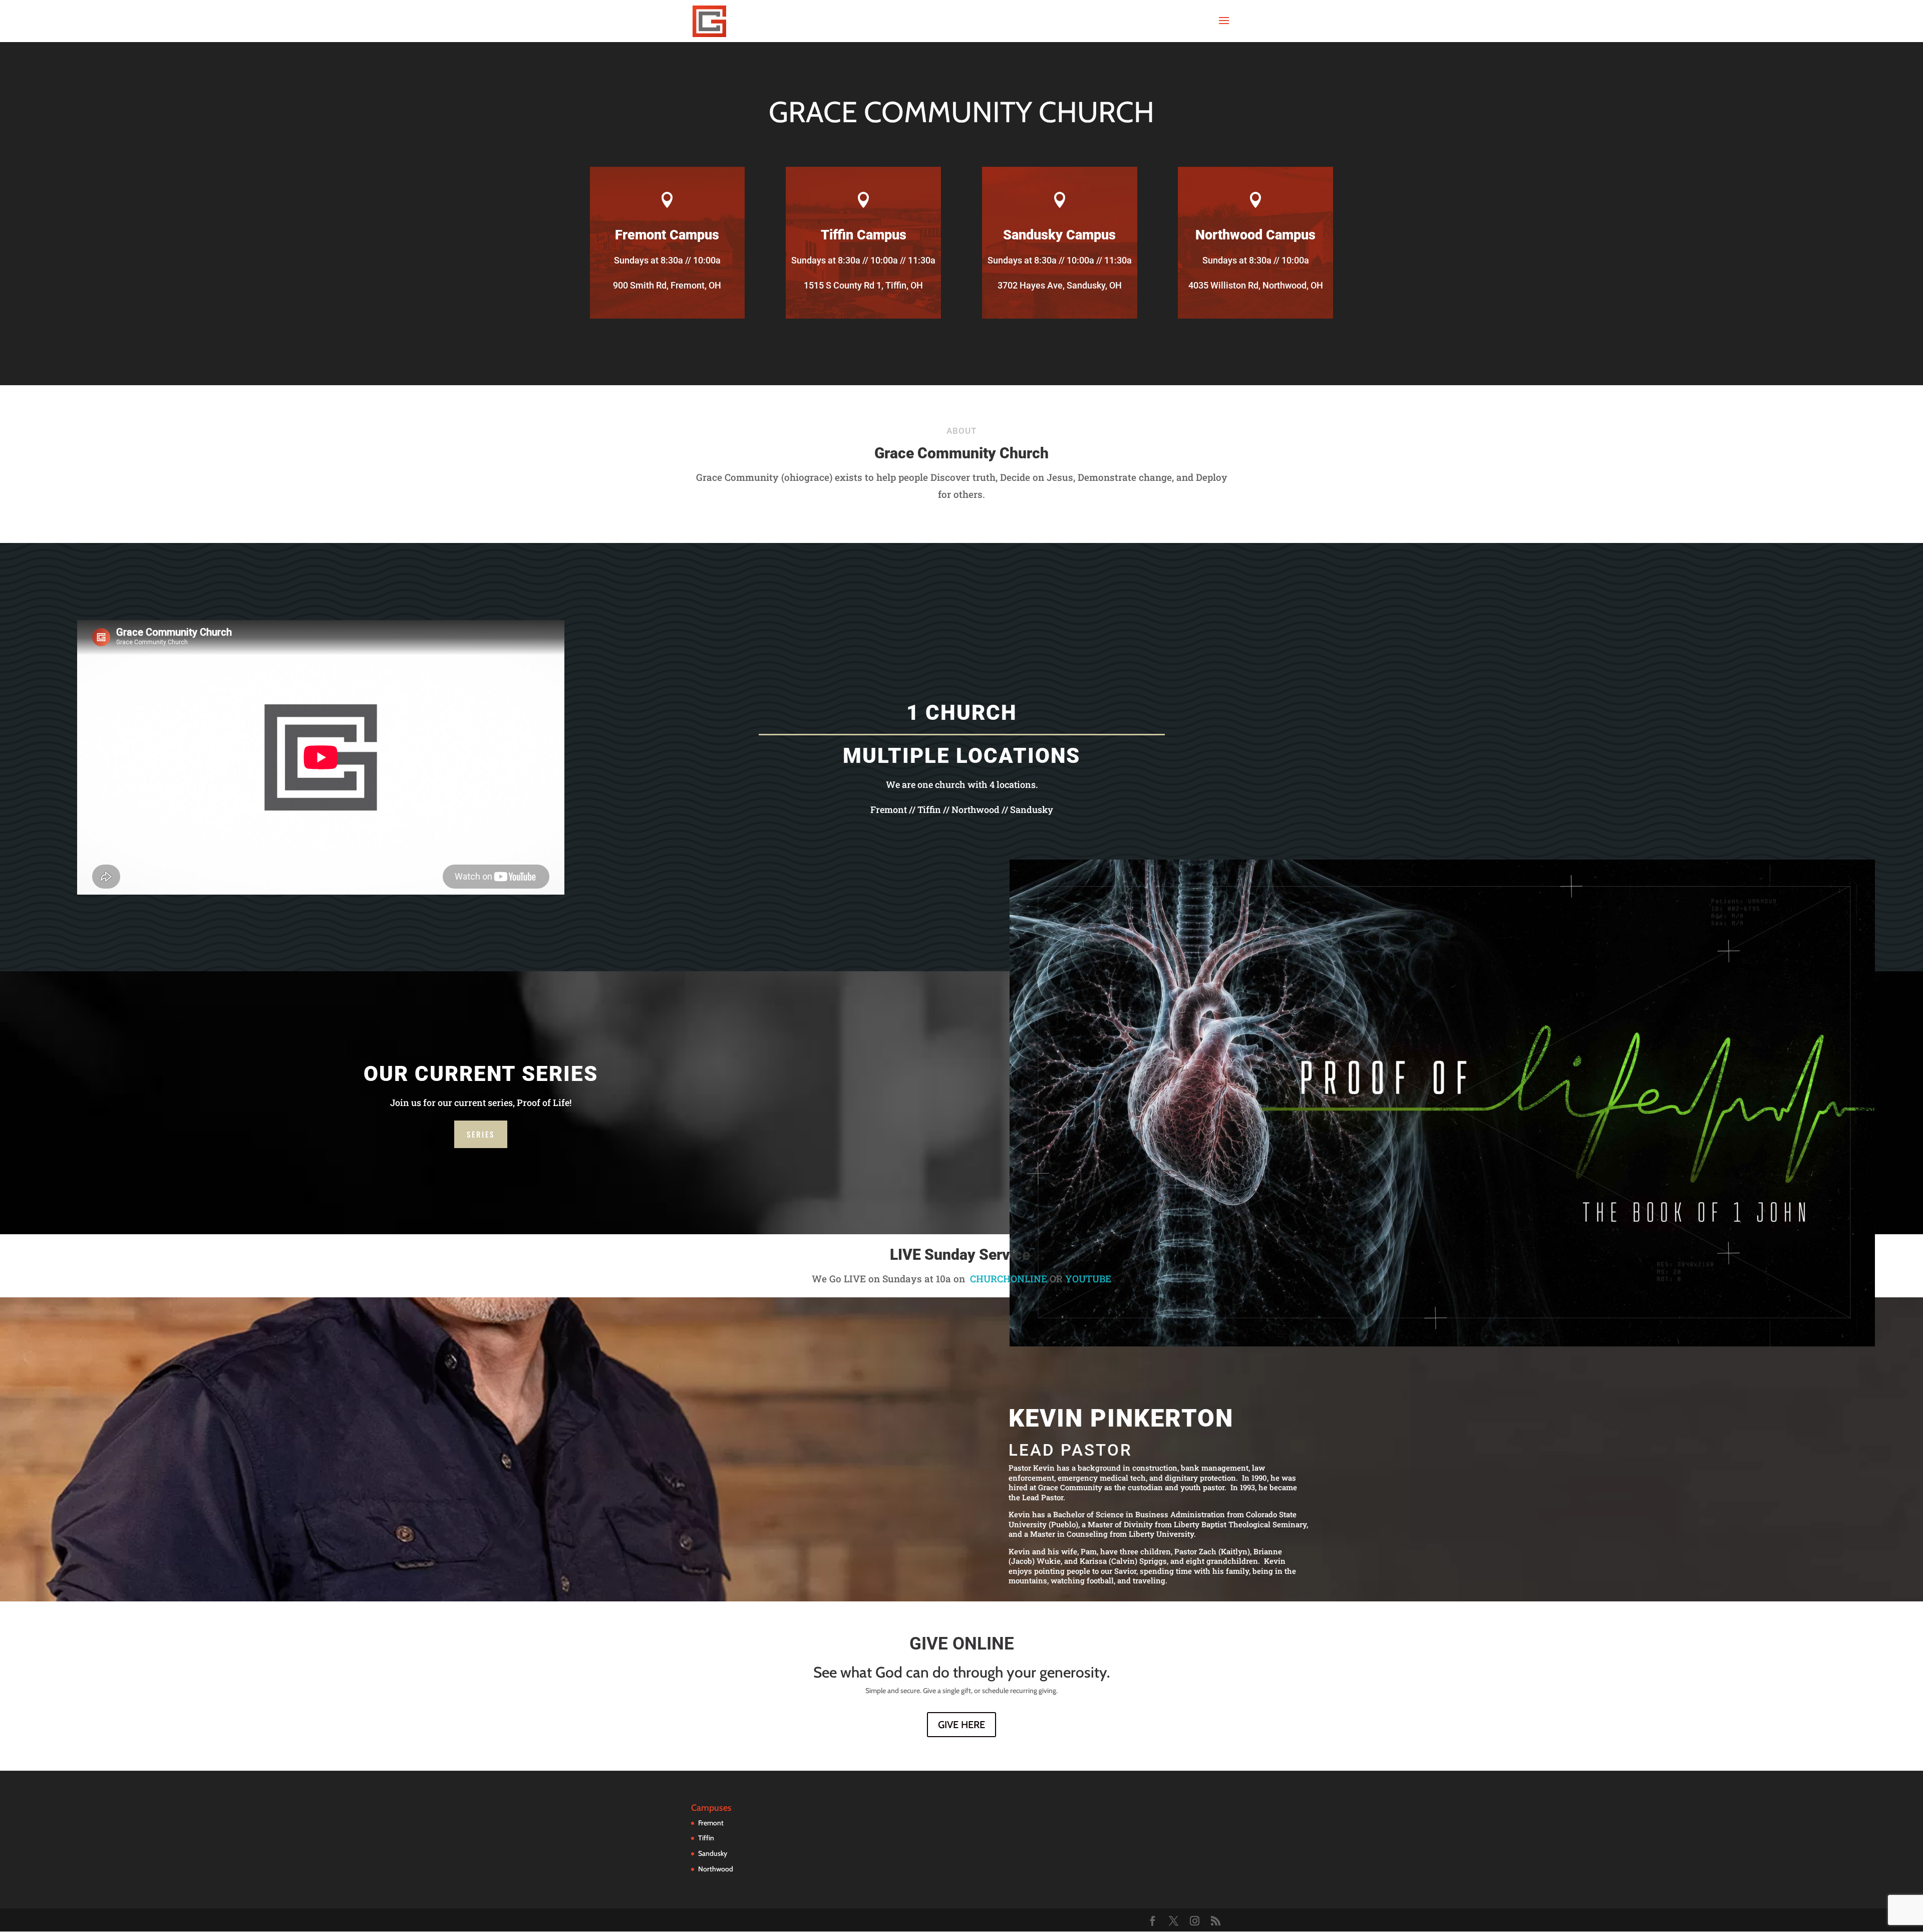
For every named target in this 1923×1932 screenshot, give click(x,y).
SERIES (481, 1134)
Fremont (711, 1823)
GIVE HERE (961, 1725)
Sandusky (713, 1853)
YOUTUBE (1088, 1279)
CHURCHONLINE (1009, 1279)
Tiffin (706, 1838)
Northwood (716, 1869)
